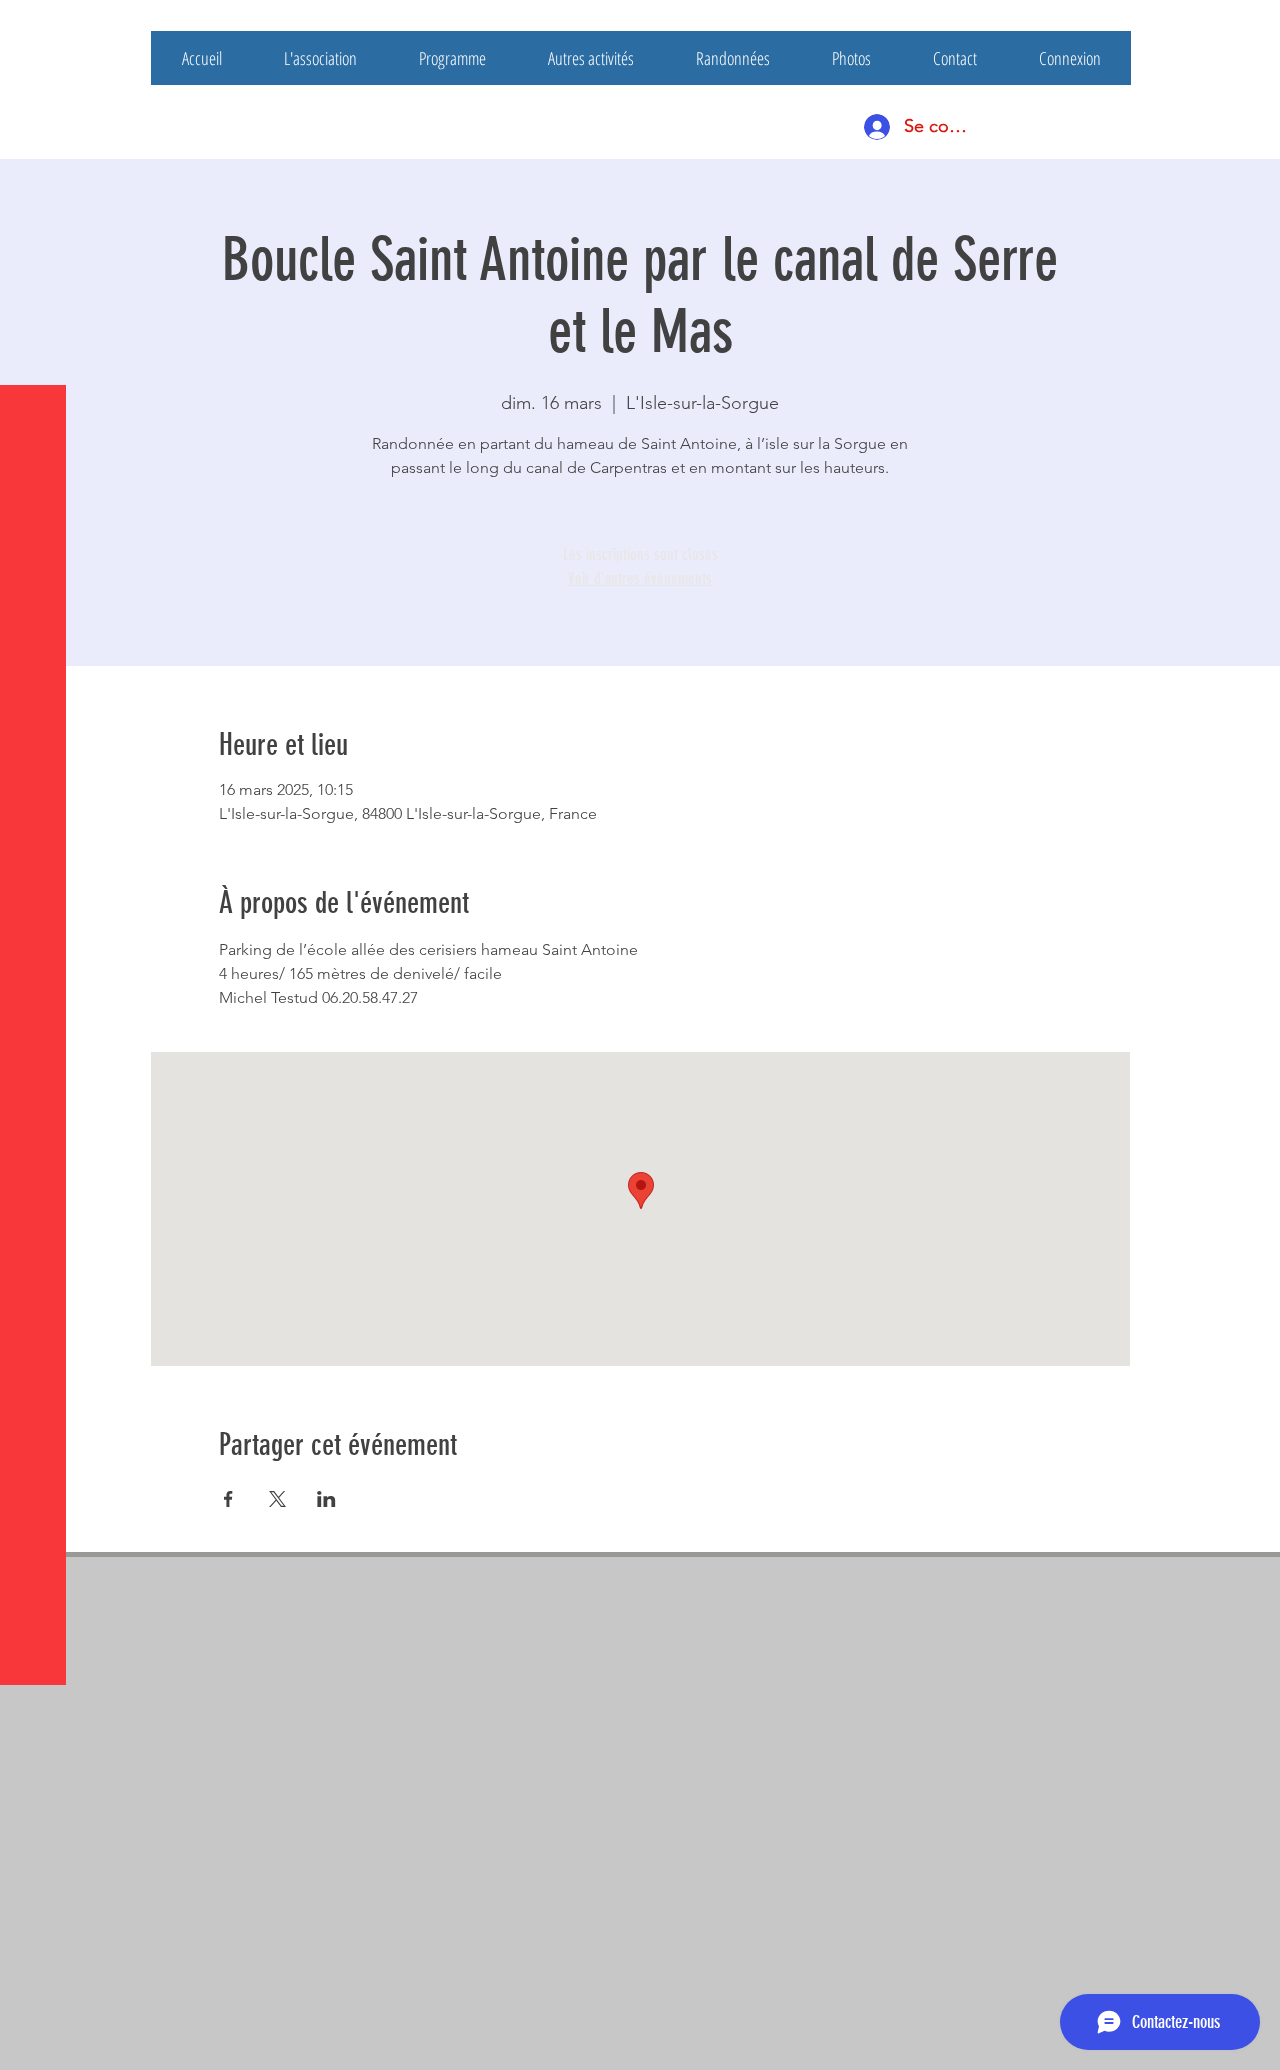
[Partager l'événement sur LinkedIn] (326, 1499)
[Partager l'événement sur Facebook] (228, 1499)
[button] (34, 29)
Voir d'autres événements (640, 578)
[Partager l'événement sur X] (277, 1499)
